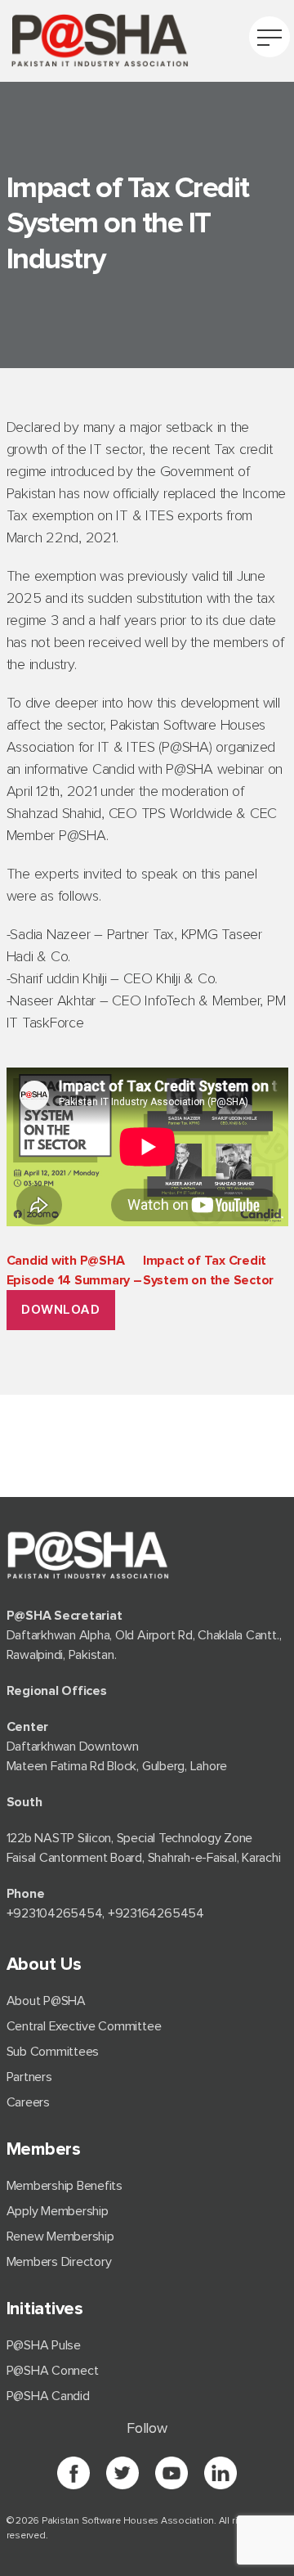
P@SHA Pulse (44, 2345)
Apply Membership (58, 2211)
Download (60, 1309)
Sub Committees (53, 2052)
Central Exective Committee (84, 2026)
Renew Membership (60, 2237)
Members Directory (59, 2262)
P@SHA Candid (48, 2396)
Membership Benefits (65, 2186)
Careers (28, 2102)
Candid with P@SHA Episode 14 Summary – (140, 1270)
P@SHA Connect (53, 2371)
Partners (29, 2077)
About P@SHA (46, 2001)
